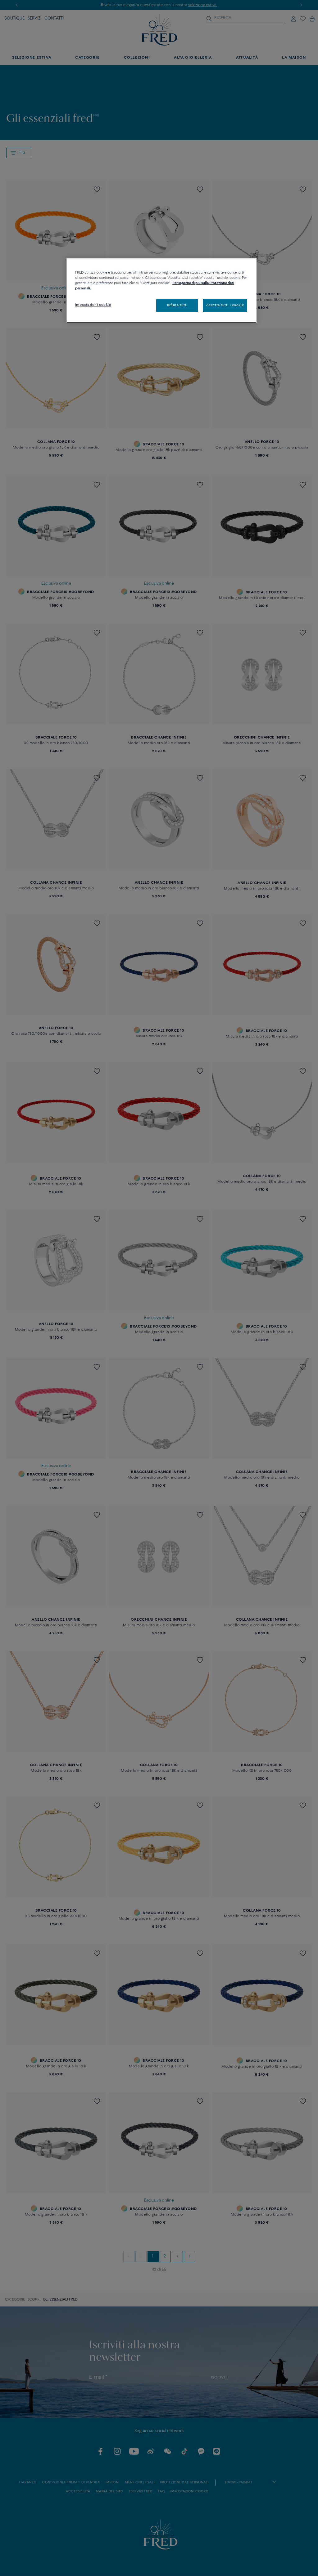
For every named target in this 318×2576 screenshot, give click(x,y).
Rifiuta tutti (177, 305)
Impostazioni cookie (93, 305)
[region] (161, 290)
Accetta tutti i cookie (225, 305)
